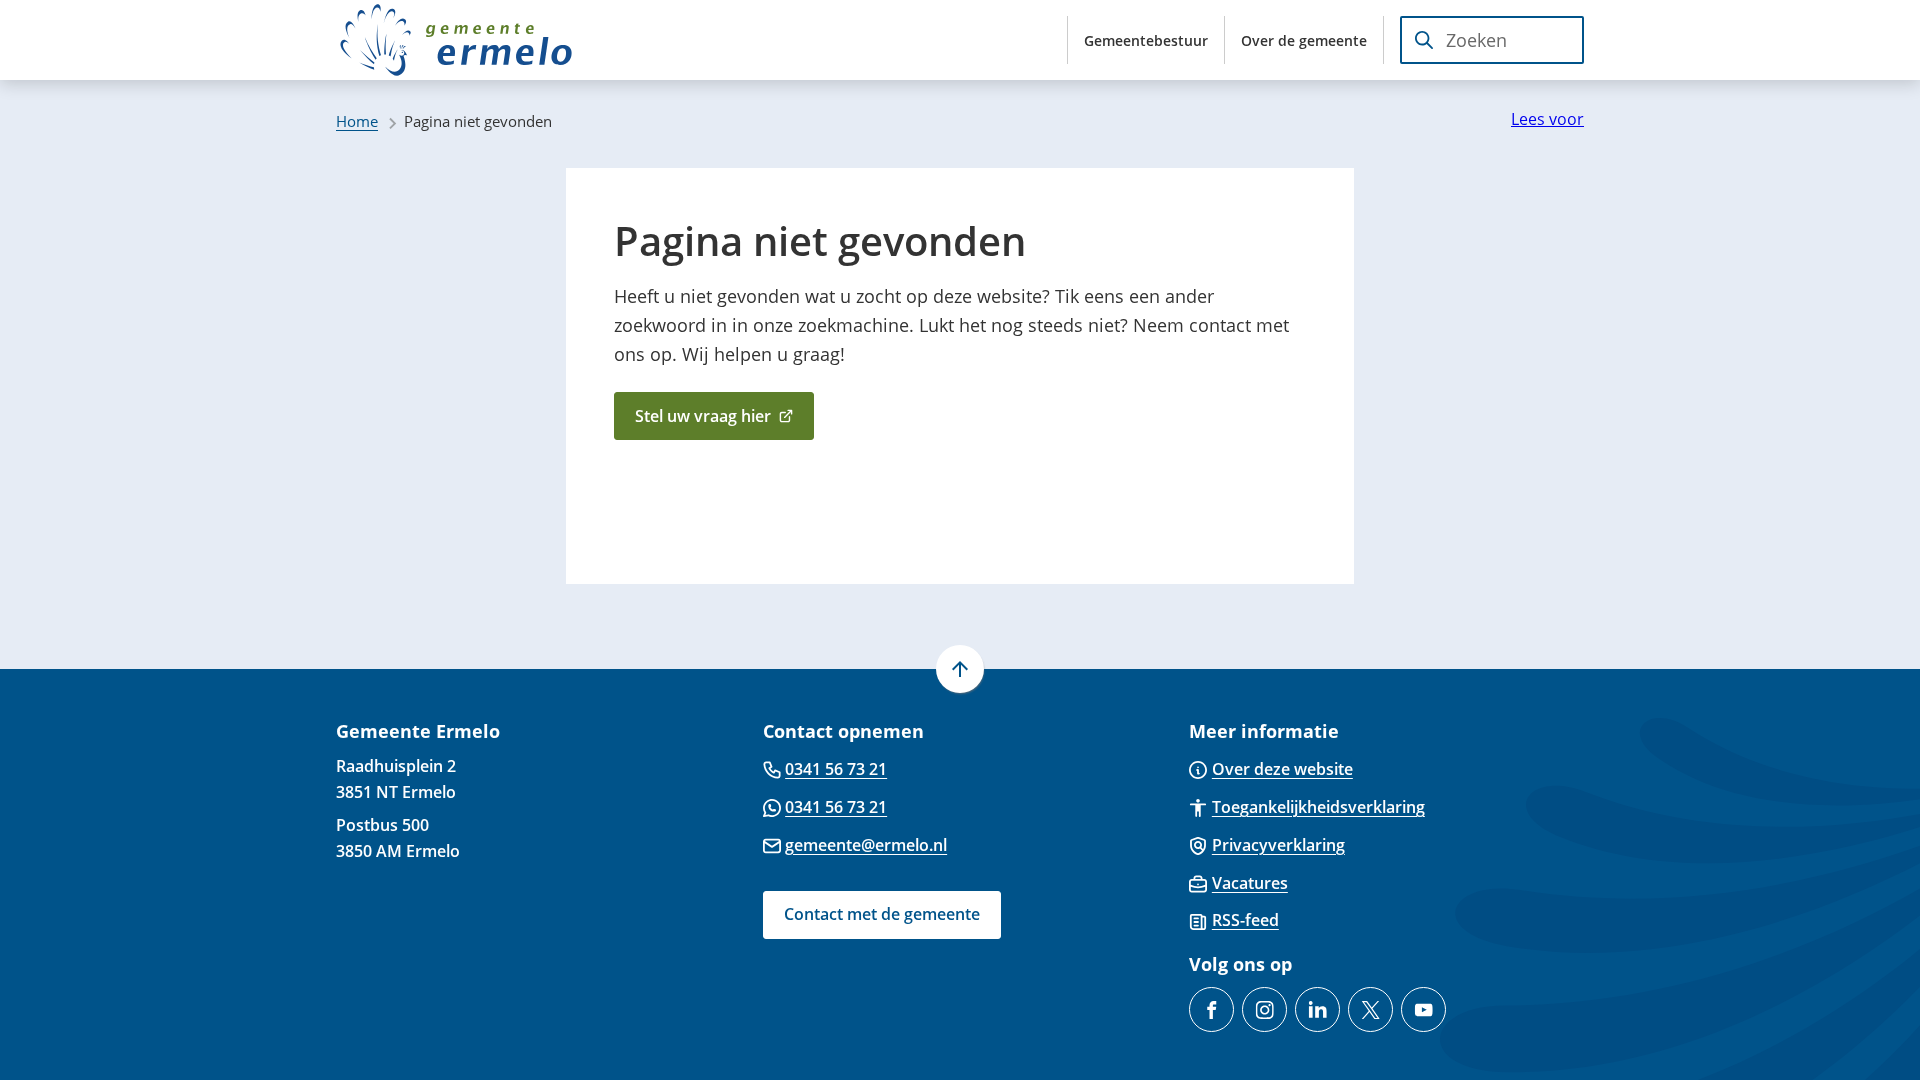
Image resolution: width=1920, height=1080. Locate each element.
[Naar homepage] (456, 40)
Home (357, 121)
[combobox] (1492, 40)
